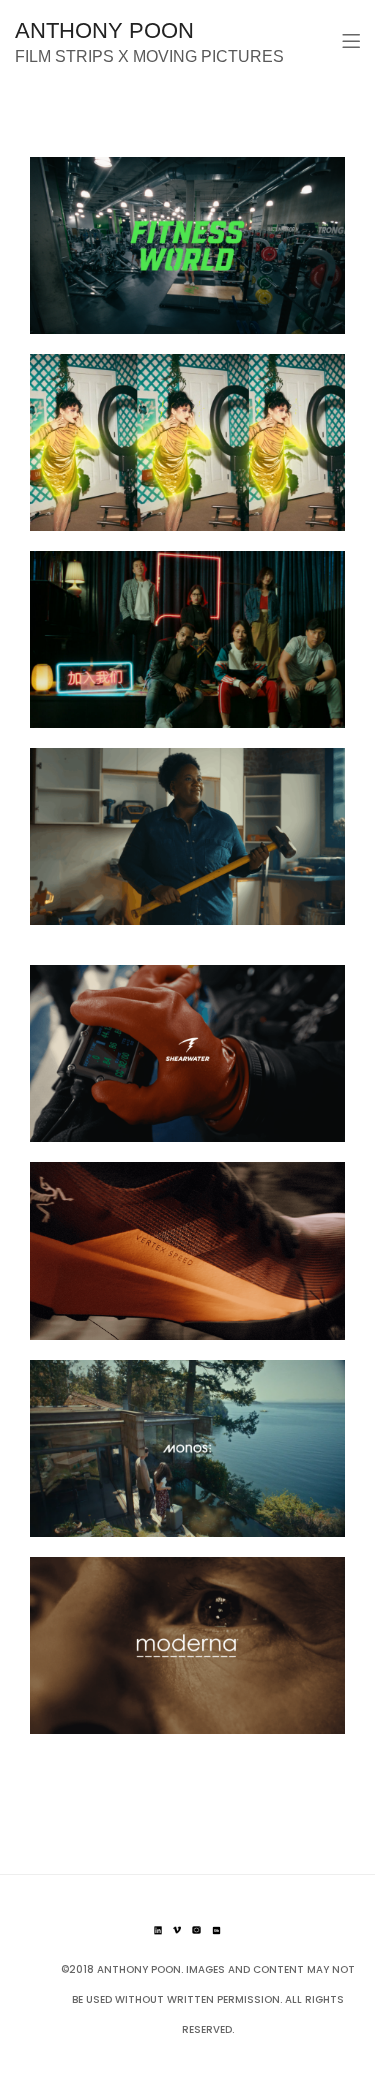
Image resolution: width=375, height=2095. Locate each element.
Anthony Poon (104, 30)
